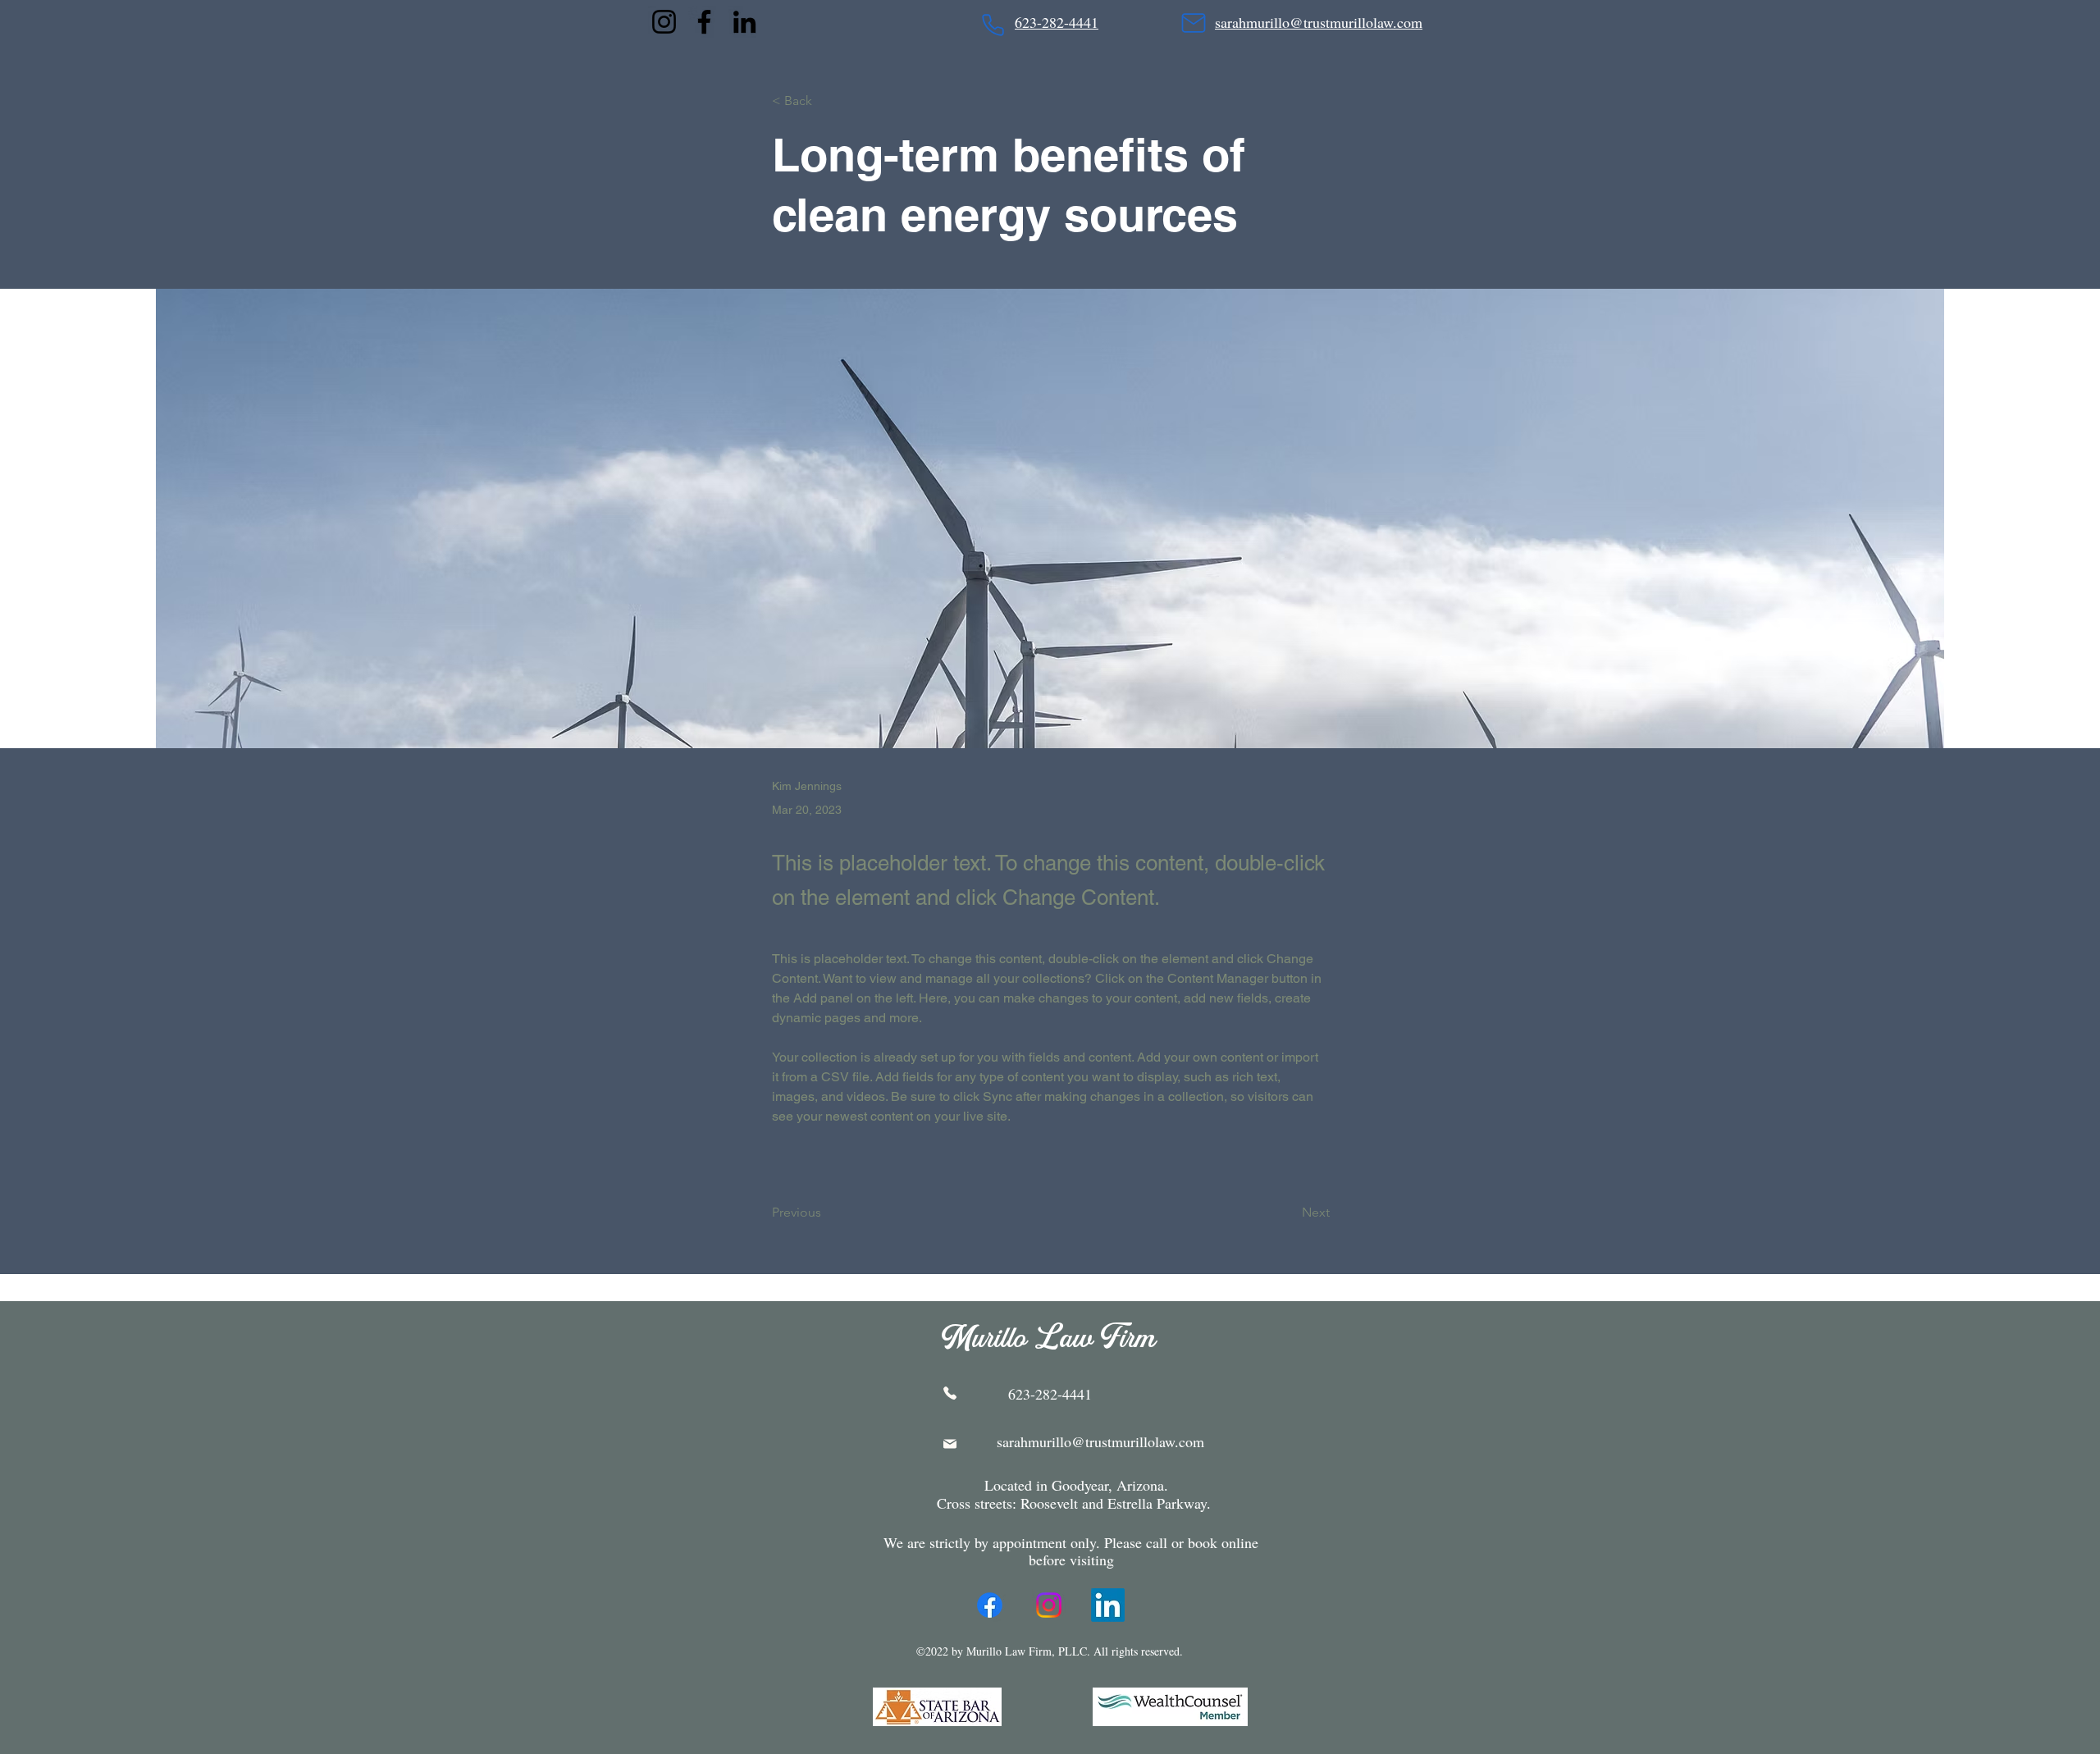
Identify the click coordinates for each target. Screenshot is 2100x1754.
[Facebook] (704, 22)
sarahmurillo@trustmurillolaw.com (1100, 1441)
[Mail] (1193, 23)
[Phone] (993, 25)
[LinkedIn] (744, 22)
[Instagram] (664, 22)
